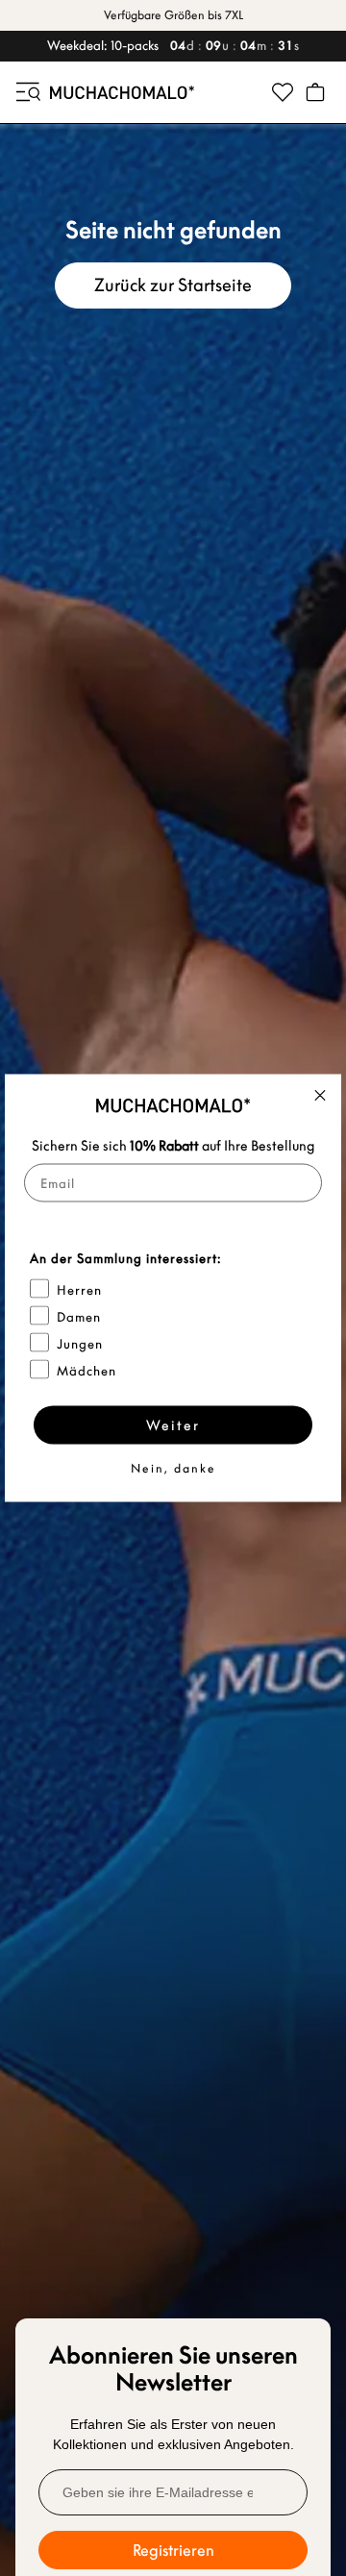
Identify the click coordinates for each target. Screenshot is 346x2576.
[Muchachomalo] (122, 92)
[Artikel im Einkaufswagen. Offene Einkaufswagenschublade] (315, 92)
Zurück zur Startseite (173, 285)
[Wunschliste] (283, 92)
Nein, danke (173, 1468)
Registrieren (173, 2550)
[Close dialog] (320, 1096)
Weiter (173, 1425)
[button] (27, 92)
